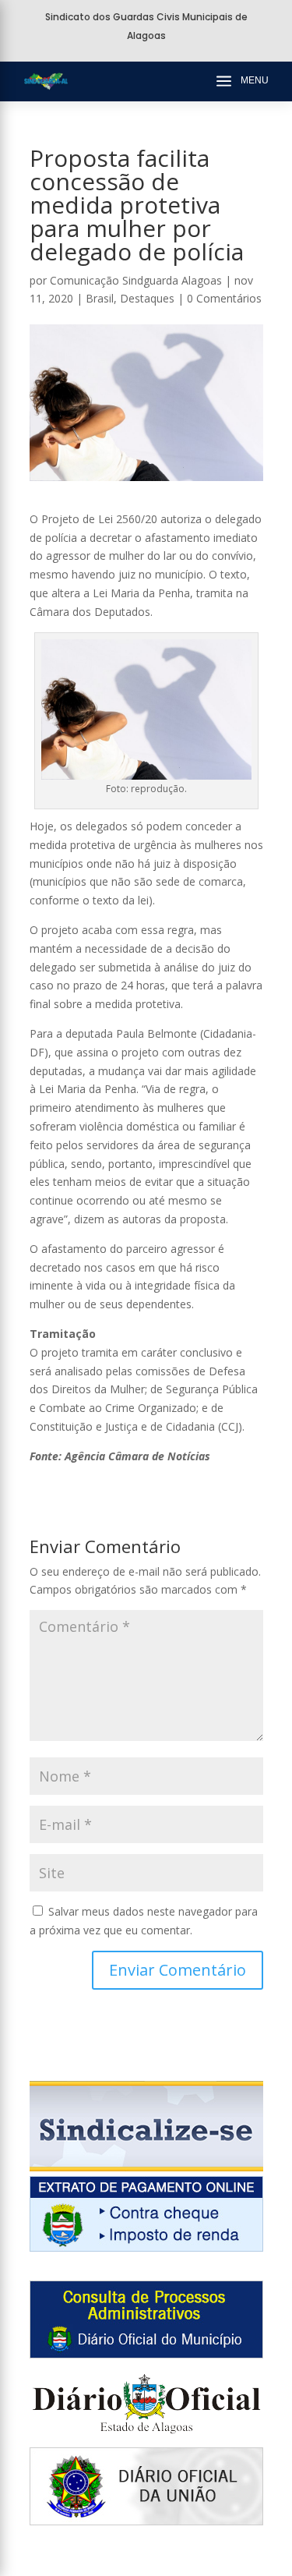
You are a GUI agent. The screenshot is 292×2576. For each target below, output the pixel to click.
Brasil (100, 298)
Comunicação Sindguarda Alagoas (136, 280)
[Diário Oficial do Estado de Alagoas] (146, 2438)
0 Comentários (224, 298)
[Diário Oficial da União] (146, 2521)
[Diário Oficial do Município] (146, 2354)
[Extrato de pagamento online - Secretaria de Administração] (146, 2247)
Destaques (147, 298)
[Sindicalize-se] (146, 2167)
